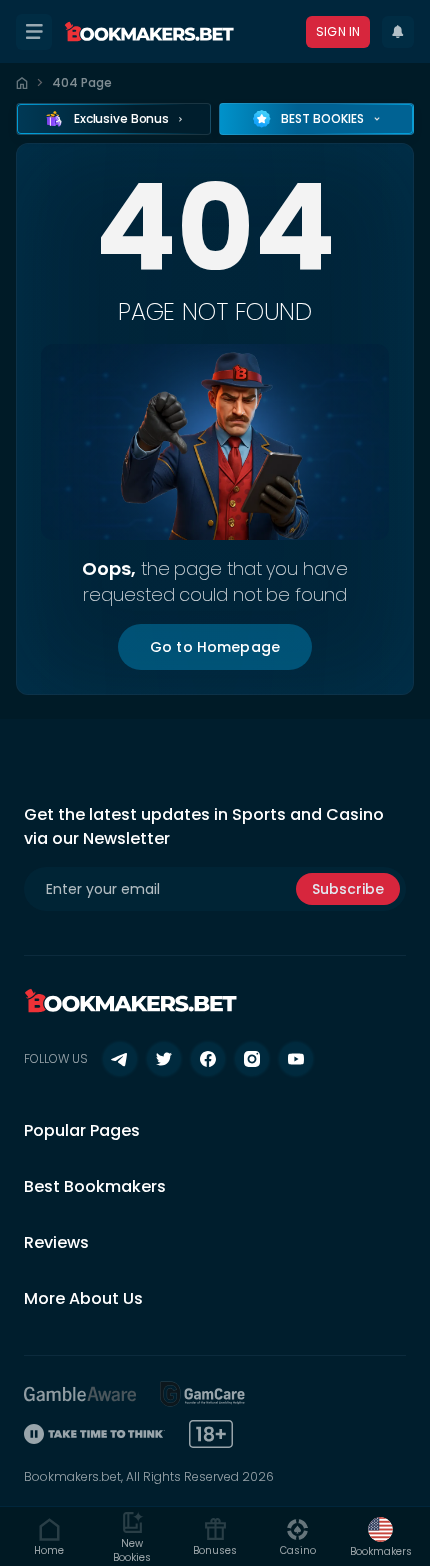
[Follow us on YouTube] (296, 1059)
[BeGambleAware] (80, 1394)
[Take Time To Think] (94, 1434)
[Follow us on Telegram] (120, 1059)
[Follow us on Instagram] (252, 1059)
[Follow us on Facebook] (208, 1059)
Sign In (338, 31)
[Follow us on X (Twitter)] (164, 1059)
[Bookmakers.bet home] (149, 32)
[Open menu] (34, 32)
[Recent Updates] (398, 32)
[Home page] (22, 83)
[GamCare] (203, 1394)
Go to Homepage (215, 647)
